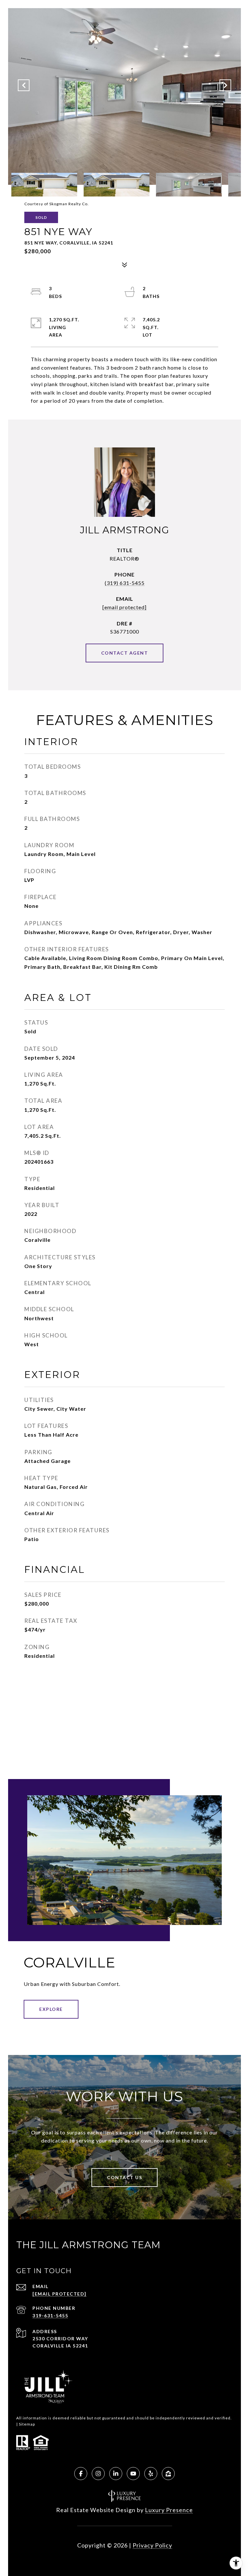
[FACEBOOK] (81, 2474)
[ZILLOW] (168, 2474)
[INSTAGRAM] (98, 2474)
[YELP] (151, 2474)
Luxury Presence (169, 2510)
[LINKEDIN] (116, 2474)
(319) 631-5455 (125, 583)
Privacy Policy (152, 2545)
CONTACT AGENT (125, 653)
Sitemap (27, 2424)
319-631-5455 (50, 2315)
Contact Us (124, 2177)
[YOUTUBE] (133, 2474)
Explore (51, 2009)
